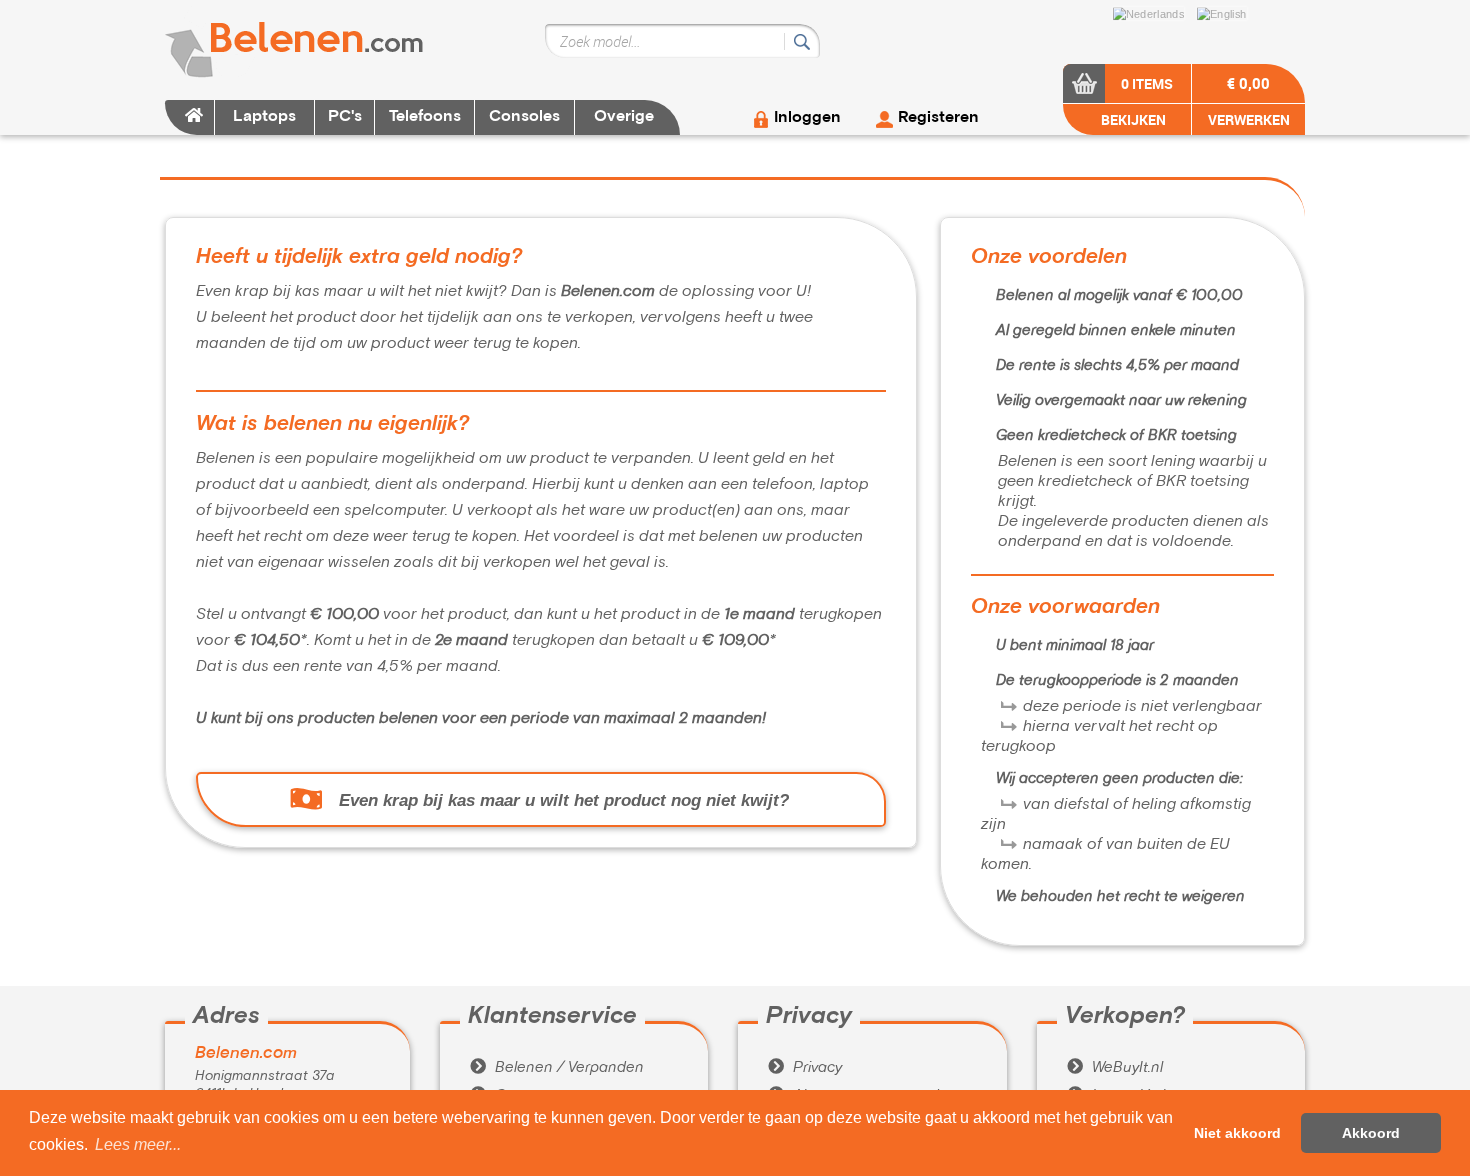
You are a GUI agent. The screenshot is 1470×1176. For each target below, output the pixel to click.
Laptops (264, 117)
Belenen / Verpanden (557, 1068)
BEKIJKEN (1132, 119)
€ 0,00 (1248, 83)
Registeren (938, 118)
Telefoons (425, 117)
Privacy (805, 1068)
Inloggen (807, 118)
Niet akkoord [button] (1237, 1133)
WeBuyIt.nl (1115, 1068)
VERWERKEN (1249, 119)
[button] (138, 1145)
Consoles (524, 117)
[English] (1226, 12)
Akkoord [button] (1371, 1133)
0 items (1147, 83)
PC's (345, 117)
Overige (624, 117)
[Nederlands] (1153, 12)
